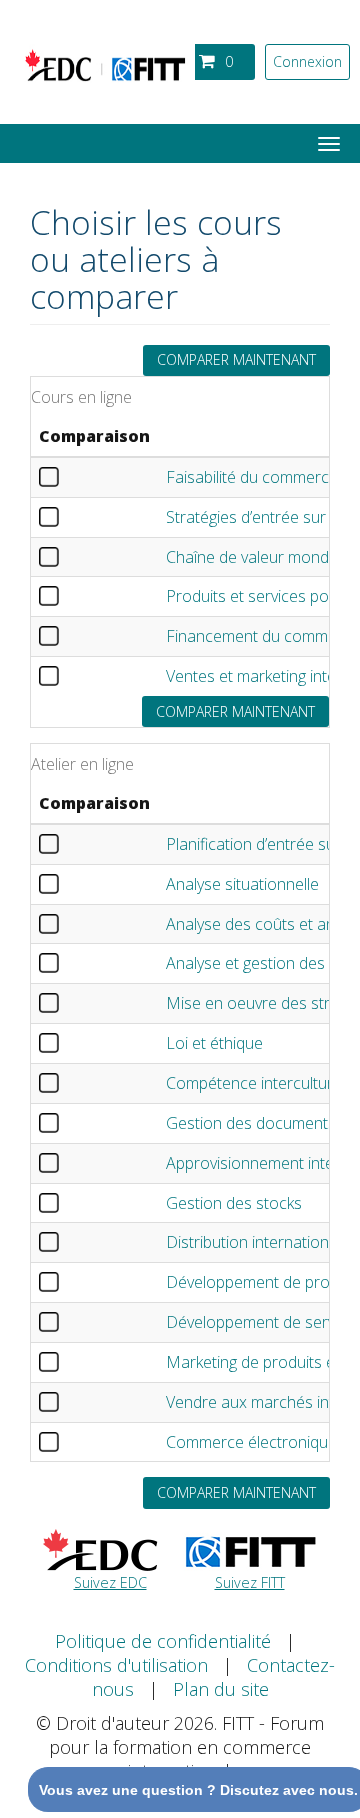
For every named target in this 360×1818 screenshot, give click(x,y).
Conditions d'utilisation (116, 1665)
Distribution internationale (258, 1242)
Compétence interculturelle (261, 1083)
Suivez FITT (250, 1582)
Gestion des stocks (234, 1203)
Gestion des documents (251, 1123)
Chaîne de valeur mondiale (259, 557)
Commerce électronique (251, 1442)
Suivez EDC (110, 1582)
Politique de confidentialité (163, 1641)
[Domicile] (105, 69)
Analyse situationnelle (242, 884)
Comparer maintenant (236, 359)
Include (65, 477)
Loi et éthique (214, 1043)
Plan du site (221, 1689)
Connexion (307, 61)
